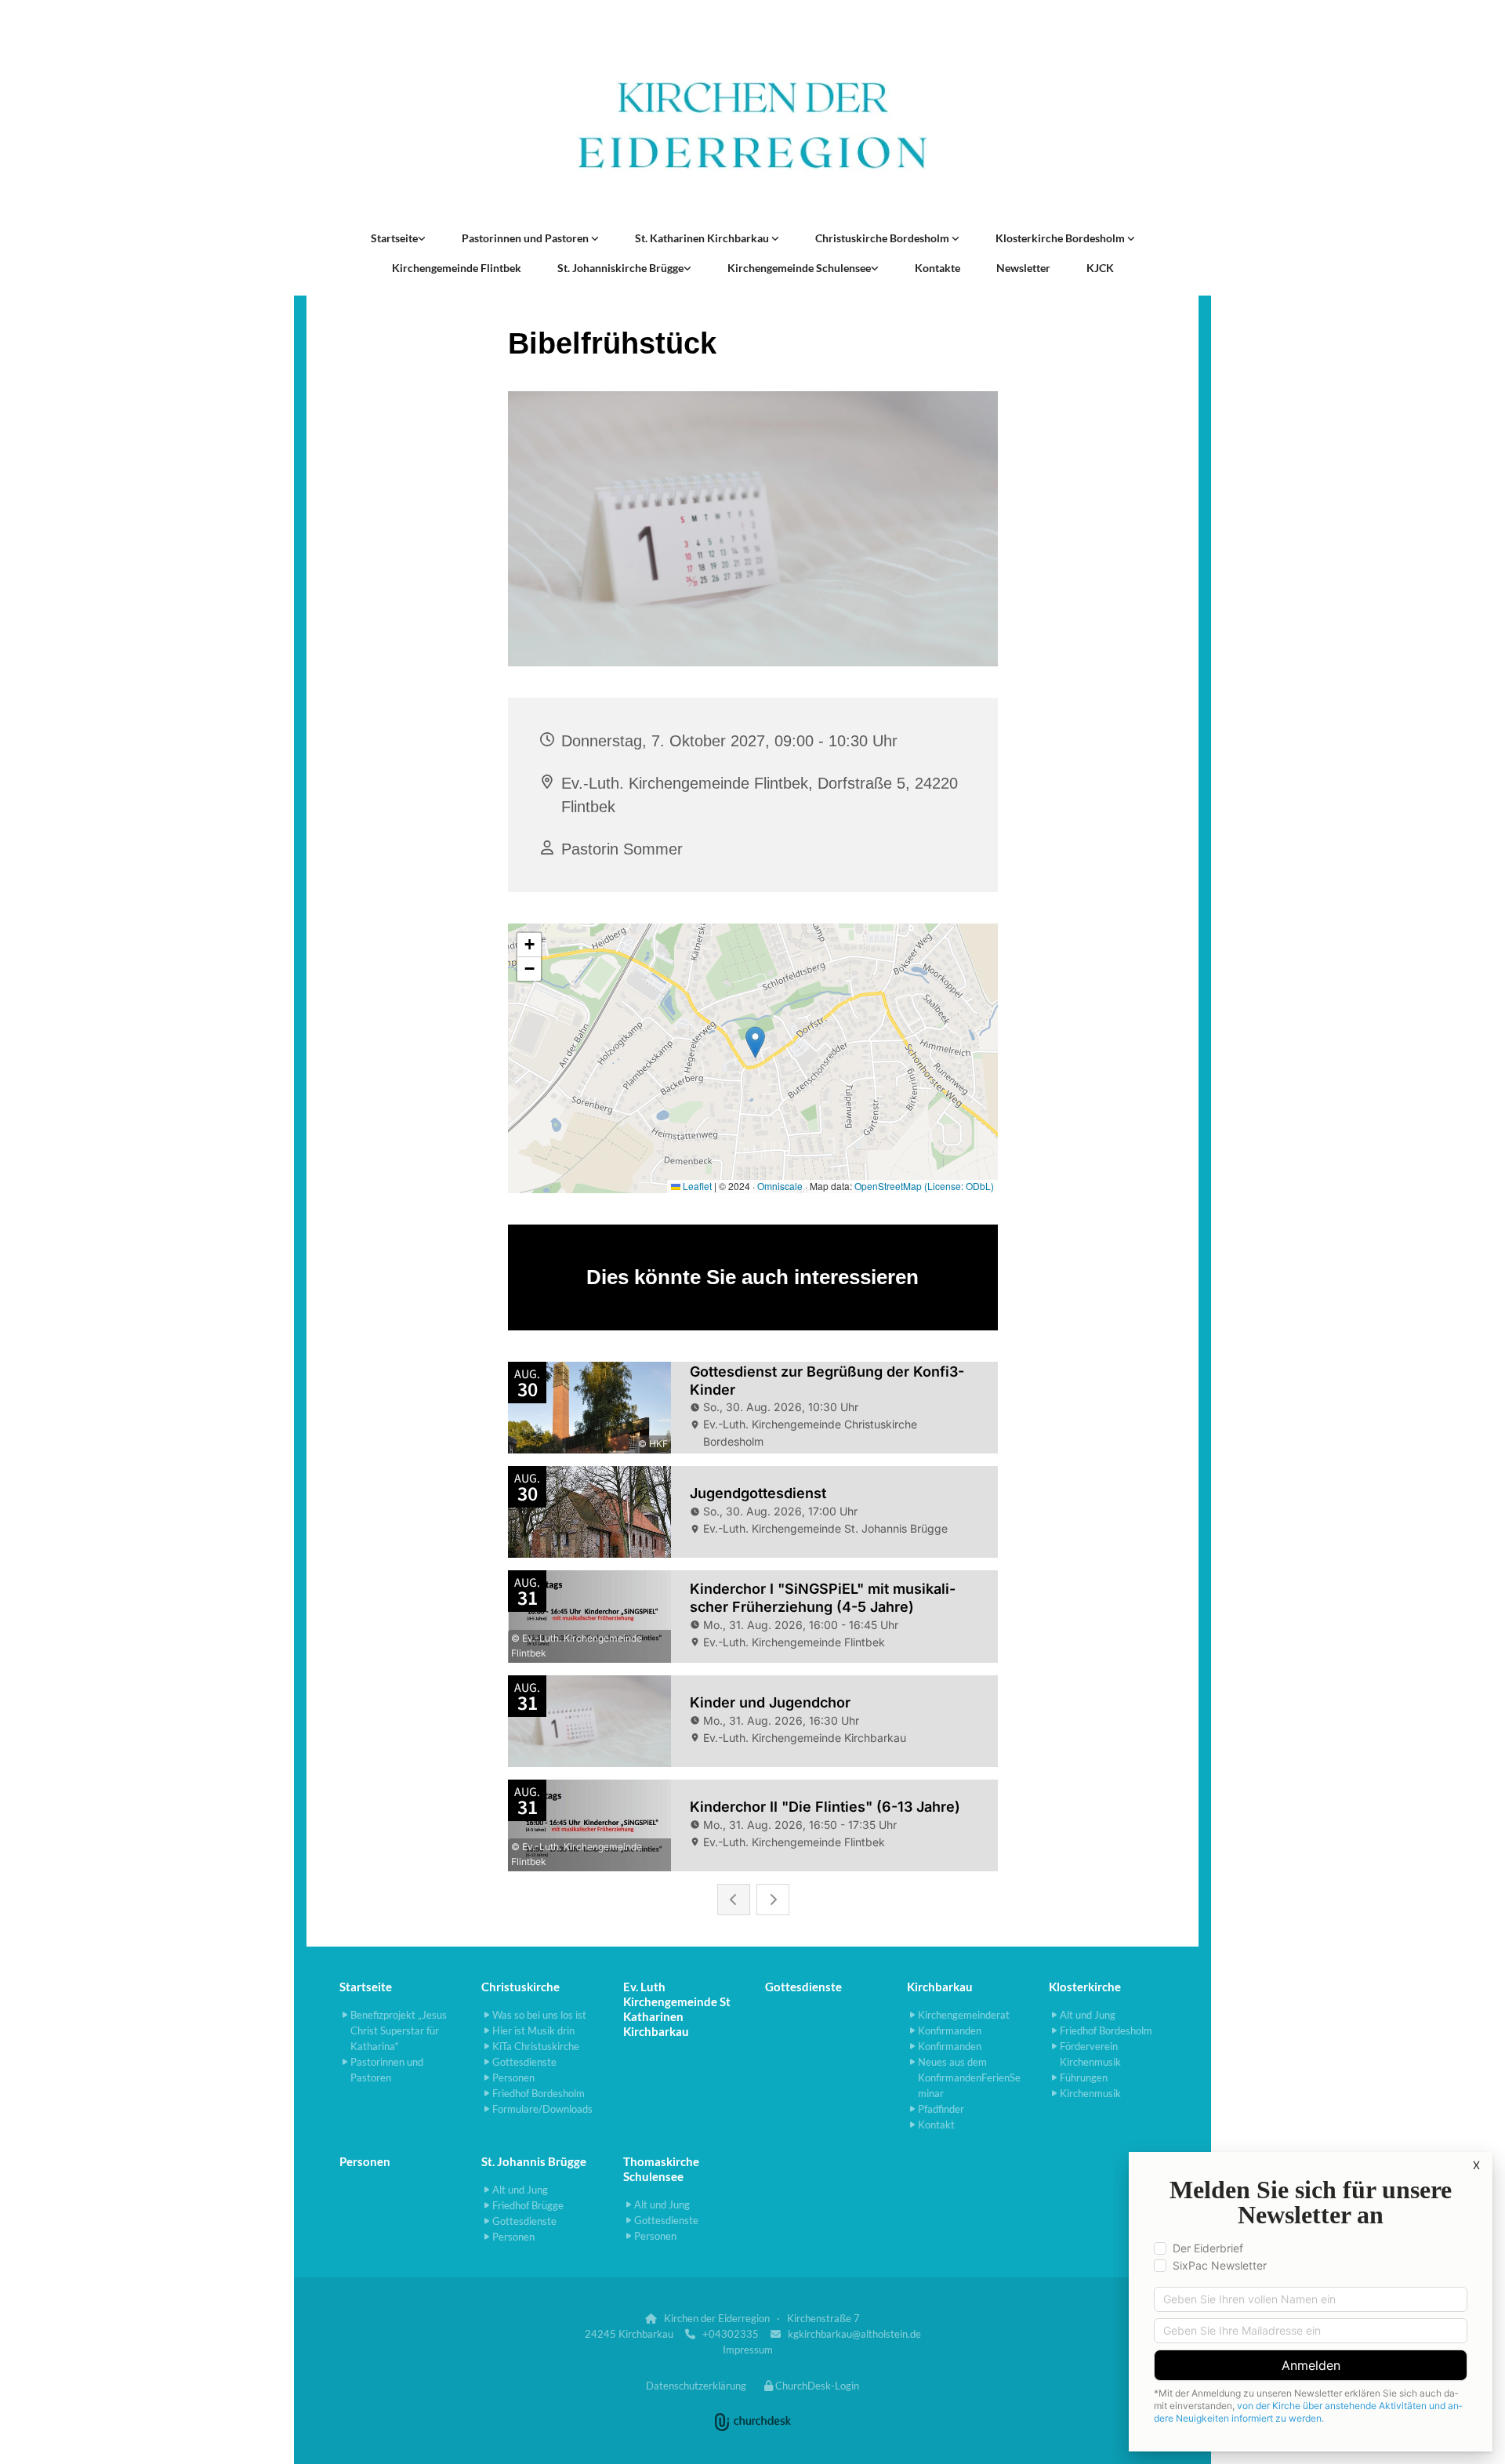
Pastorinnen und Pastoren (526, 238)
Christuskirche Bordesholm (883, 238)
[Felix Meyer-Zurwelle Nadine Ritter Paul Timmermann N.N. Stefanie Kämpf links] (595, 238)
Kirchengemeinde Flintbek (457, 268)
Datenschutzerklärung (696, 2386)
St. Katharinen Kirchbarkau (703, 238)
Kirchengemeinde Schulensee (799, 268)
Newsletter (1023, 268)
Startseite (394, 238)
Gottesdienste (803, 1987)
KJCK (1100, 268)
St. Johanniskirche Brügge (620, 268)
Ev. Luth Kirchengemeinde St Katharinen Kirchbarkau (677, 2009)
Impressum (748, 2350)
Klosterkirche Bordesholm (1061, 238)
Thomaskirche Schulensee (661, 2169)
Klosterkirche (1085, 1987)
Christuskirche (520, 1987)
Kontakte (937, 268)
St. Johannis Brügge (534, 2161)
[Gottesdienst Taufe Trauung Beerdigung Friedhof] (775, 238)
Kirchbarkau (940, 1987)
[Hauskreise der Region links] (422, 238)
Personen (365, 2161)
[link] (398, 238)
